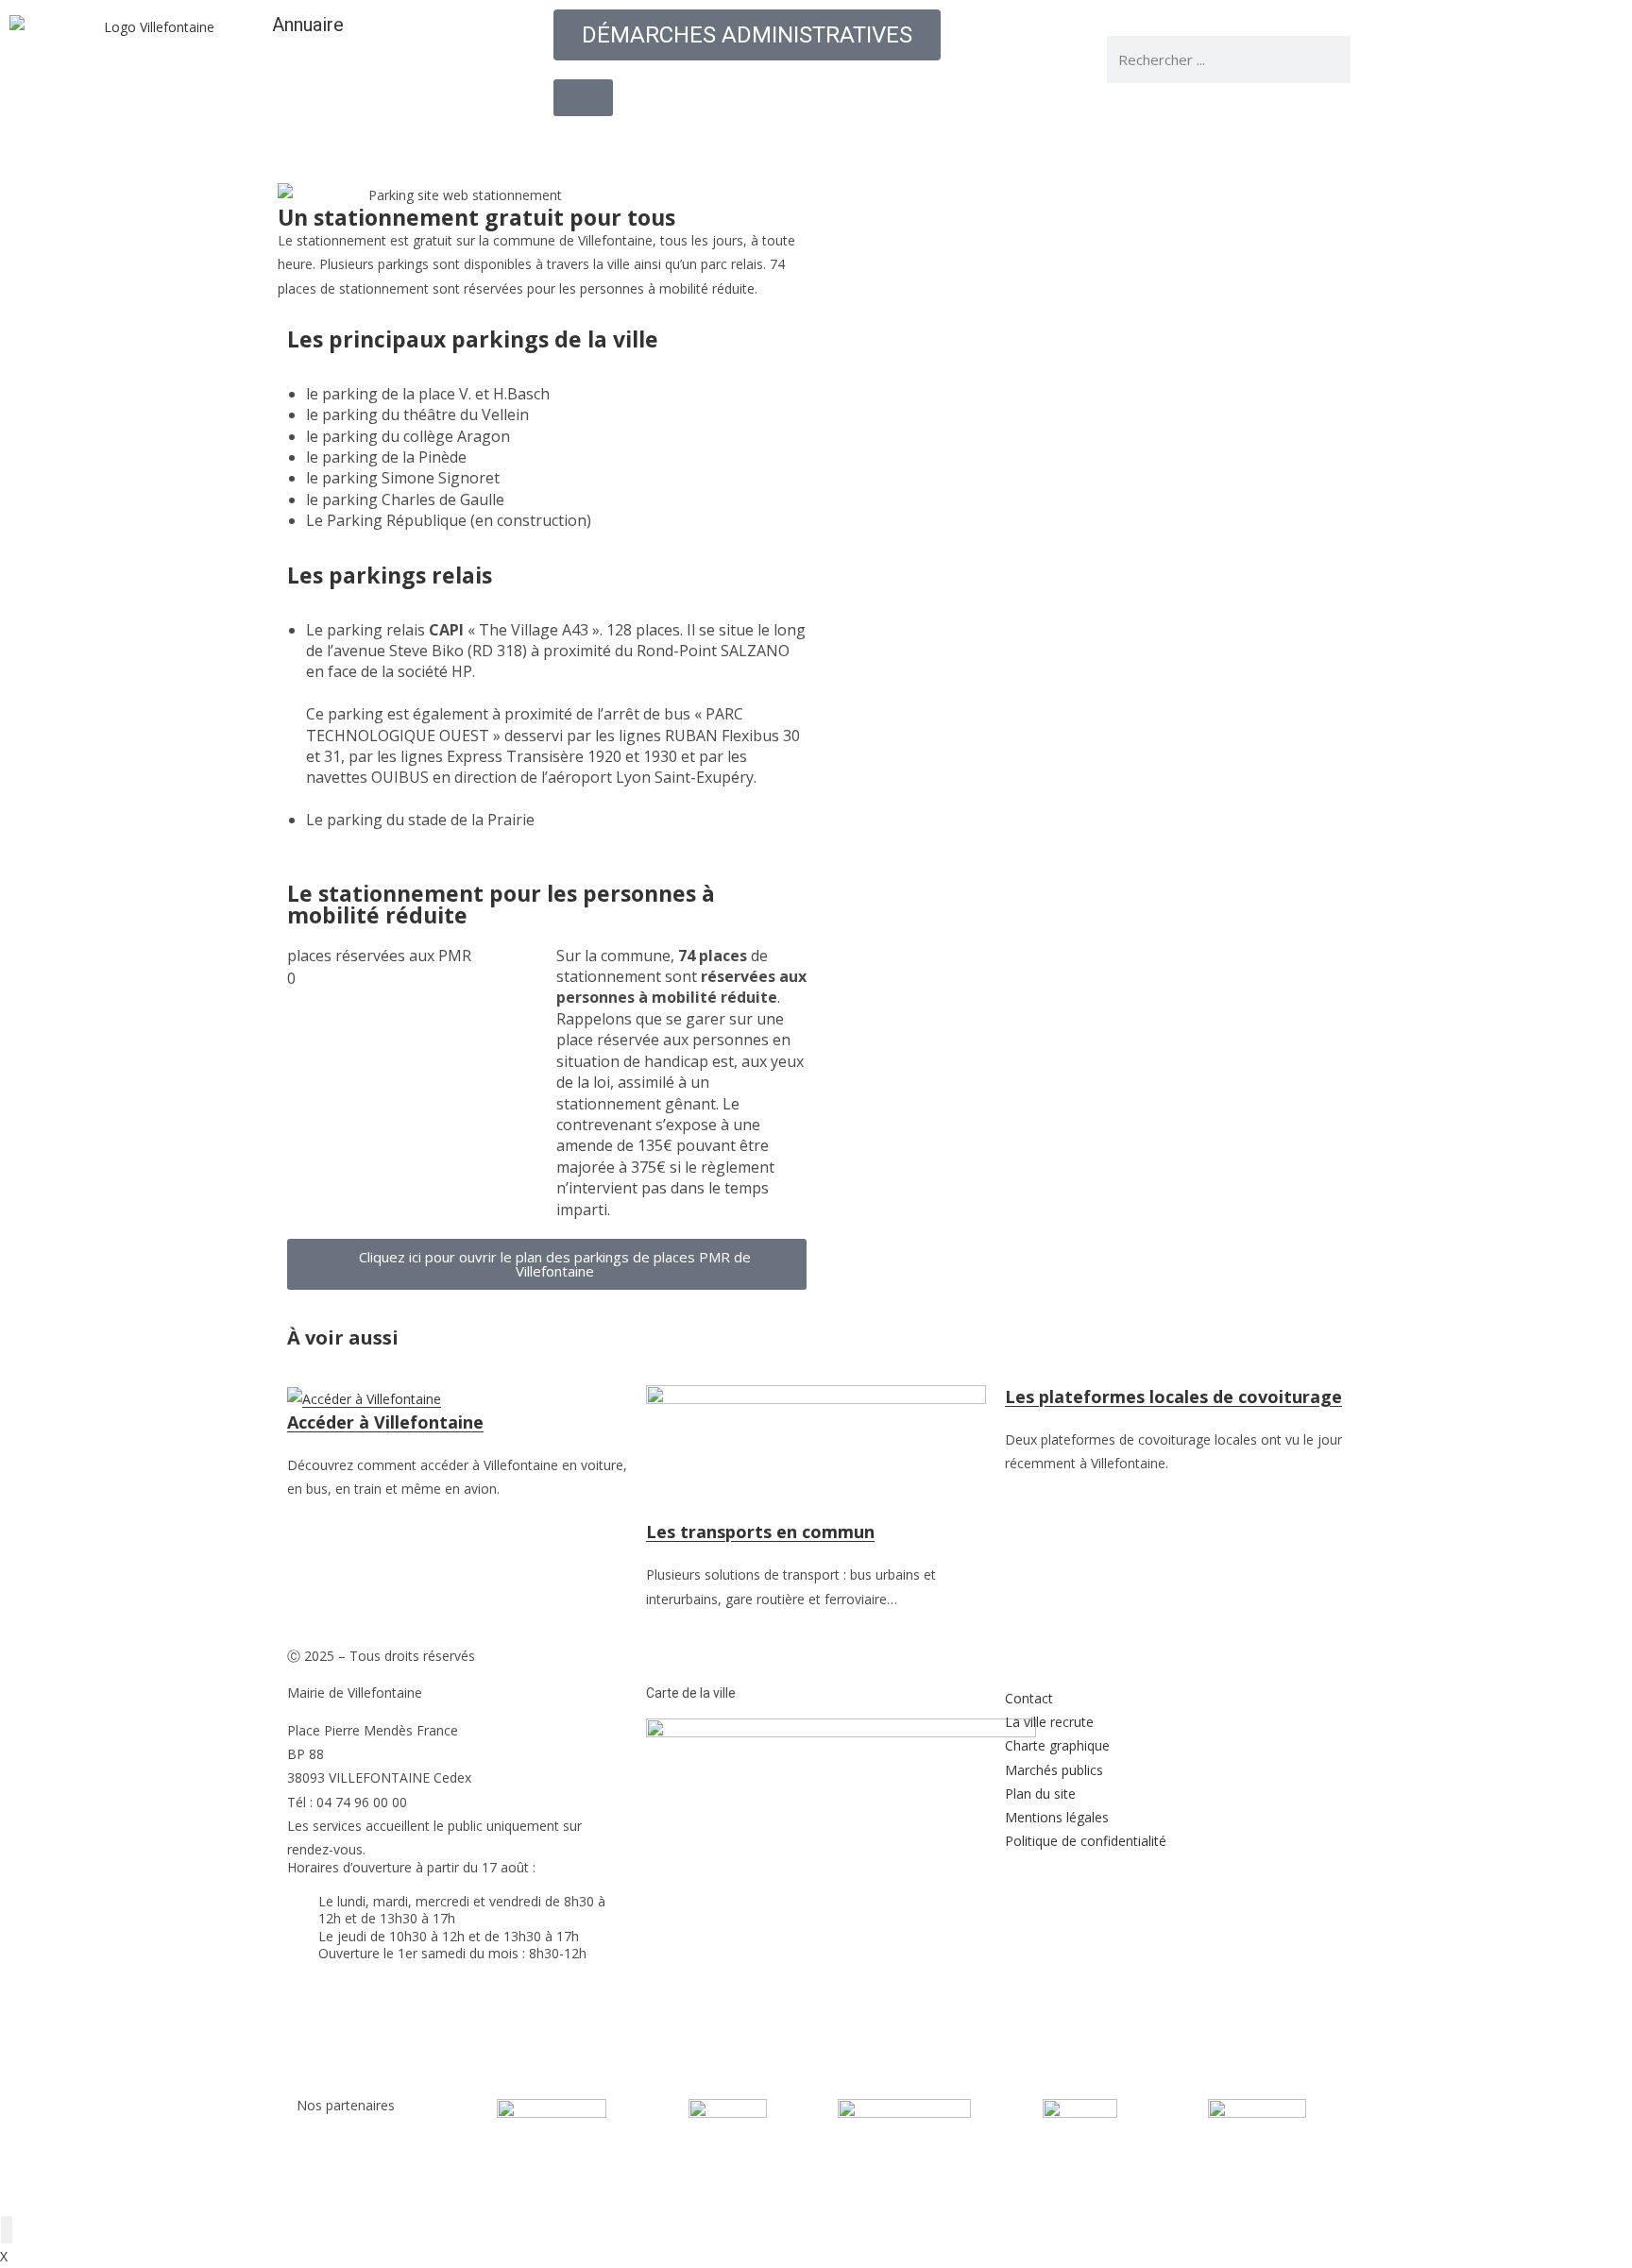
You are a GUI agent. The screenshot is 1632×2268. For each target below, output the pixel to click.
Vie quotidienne (877, 153)
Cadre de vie (1007, 153)
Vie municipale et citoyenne (542, 153)
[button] (1085, 241)
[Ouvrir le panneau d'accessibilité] (7, 2230)
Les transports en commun (760, 1532)
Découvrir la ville (733, 153)
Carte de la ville (691, 1693)
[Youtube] (1444, 59)
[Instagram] (1495, 59)
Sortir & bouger (1136, 153)
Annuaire (308, 25)
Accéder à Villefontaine (385, 1422)
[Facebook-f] (1393, 59)
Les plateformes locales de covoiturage (1173, 1396)
